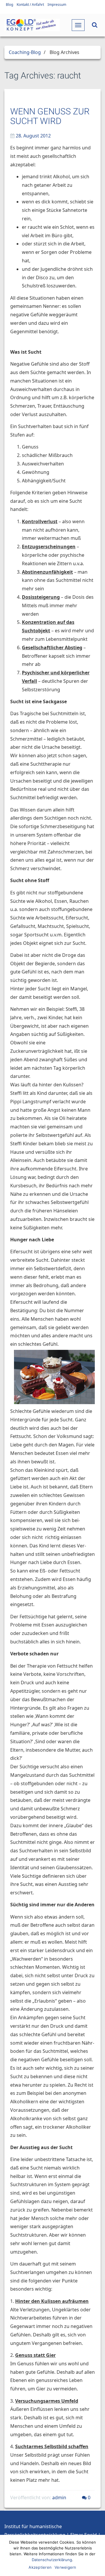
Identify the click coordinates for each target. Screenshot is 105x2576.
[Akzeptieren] (98, 2556)
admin (59, 2498)
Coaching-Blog (25, 52)
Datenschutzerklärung (52, 2560)
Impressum (57, 5)
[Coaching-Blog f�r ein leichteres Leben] (32, 25)
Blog (9, 5)
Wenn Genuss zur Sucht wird (50, 116)
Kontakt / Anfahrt (30, 5)
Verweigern (65, 2567)
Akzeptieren (40, 2567)
